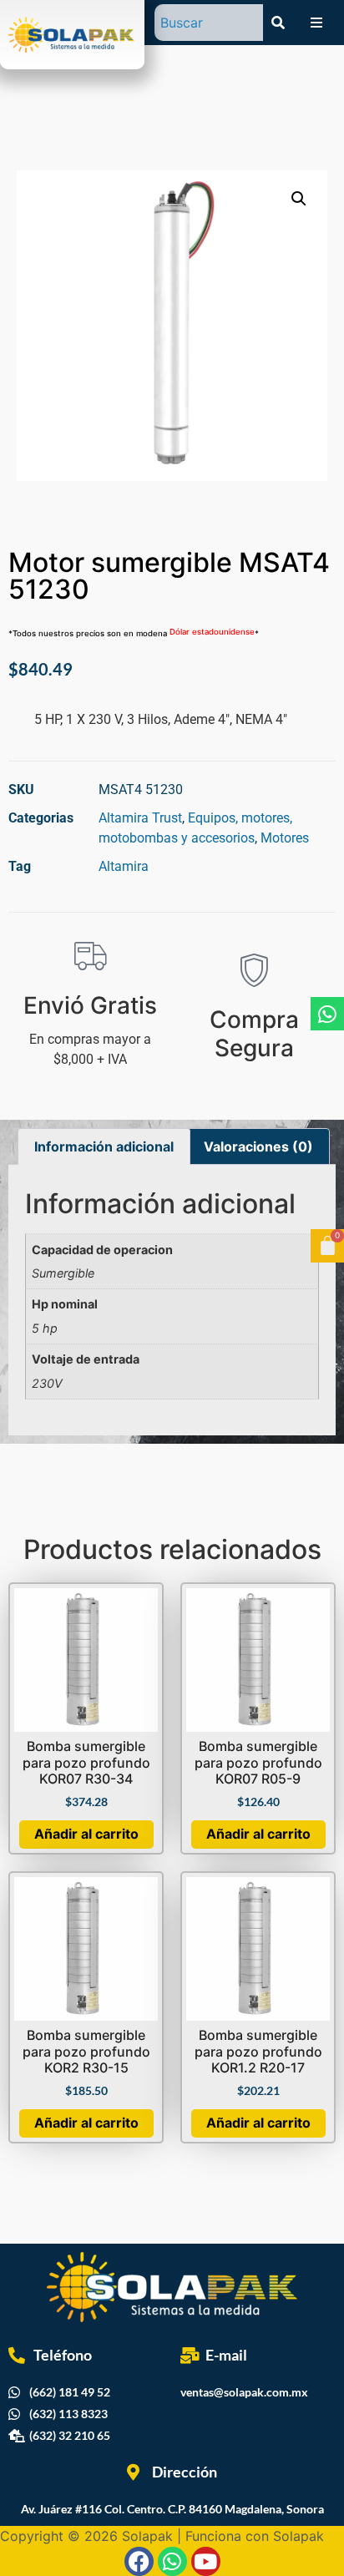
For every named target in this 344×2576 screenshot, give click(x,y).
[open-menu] (316, 23)
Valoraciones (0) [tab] (258, 1146)
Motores (285, 838)
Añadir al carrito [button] (86, 1834)
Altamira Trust (140, 818)
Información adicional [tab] (104, 1146)
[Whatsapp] (327, 1014)
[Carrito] (327, 1246)
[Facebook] (139, 2561)
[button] (299, 199)
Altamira (124, 866)
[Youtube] (206, 2561)
